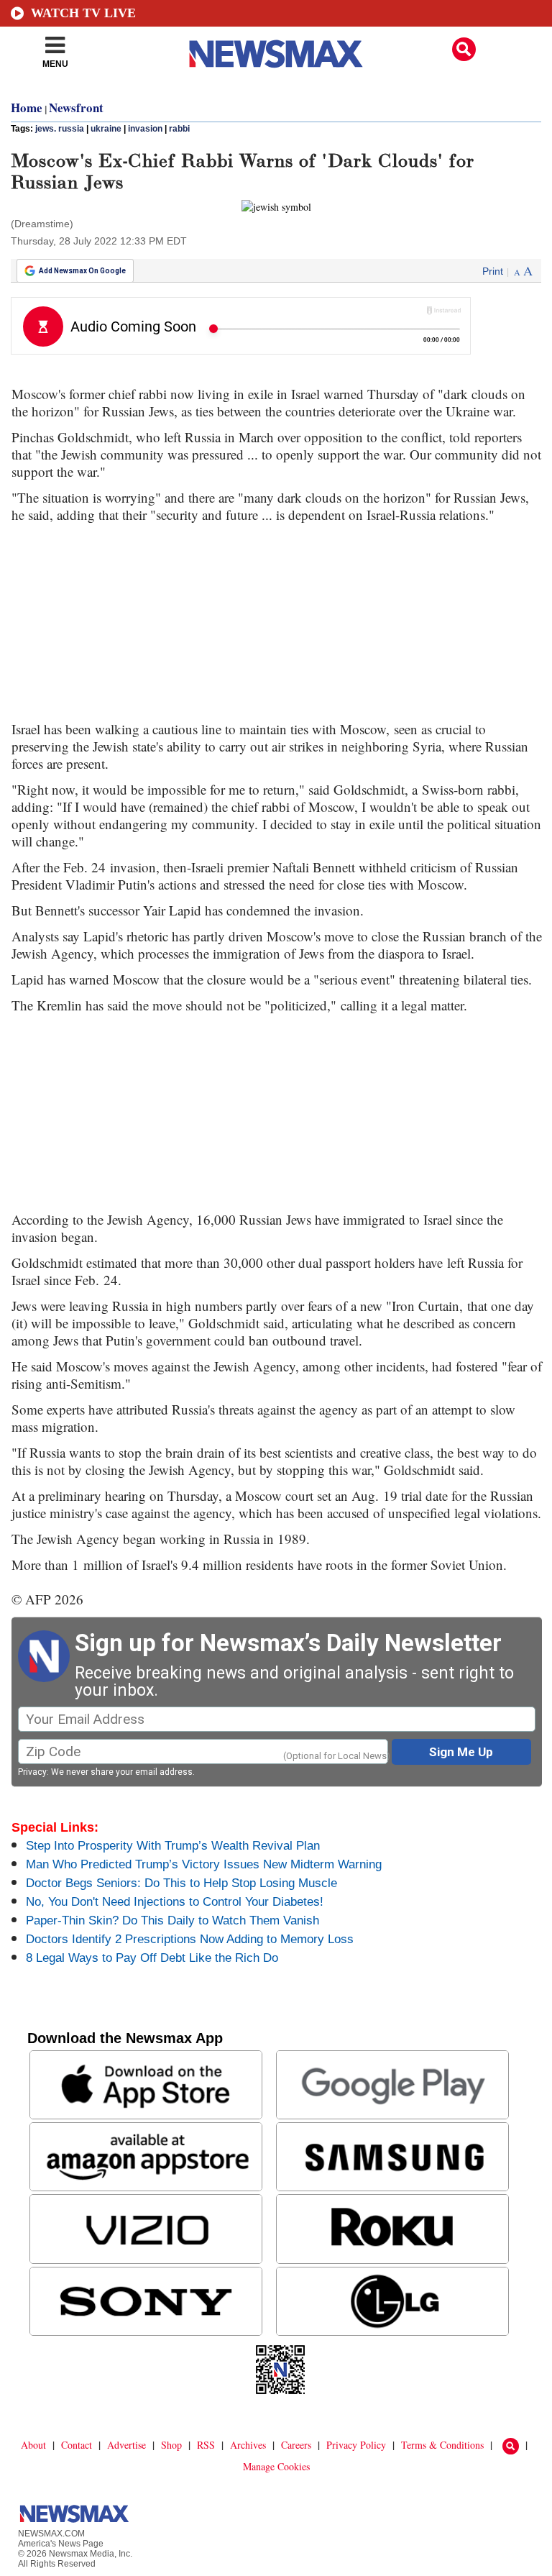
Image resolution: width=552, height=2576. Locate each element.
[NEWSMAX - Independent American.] (276, 54)
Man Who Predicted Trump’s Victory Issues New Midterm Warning (204, 1864)
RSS (206, 2445)
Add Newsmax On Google (82, 271)
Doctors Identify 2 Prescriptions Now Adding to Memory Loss (190, 1939)
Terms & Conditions (442, 2445)
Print (493, 271)
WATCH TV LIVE (83, 13)
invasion (145, 129)
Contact (77, 2445)
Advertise (126, 2445)
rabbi (179, 129)
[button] (464, 49)
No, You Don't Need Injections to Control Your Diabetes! (175, 1902)
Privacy (32, 1772)
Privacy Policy (356, 2445)
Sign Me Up (461, 1752)
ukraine (106, 129)
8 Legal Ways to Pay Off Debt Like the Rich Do (152, 1958)
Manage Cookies (276, 2466)
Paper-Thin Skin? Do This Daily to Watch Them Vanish (172, 1920)
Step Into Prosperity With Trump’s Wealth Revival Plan (173, 1846)
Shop (171, 2445)
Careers (296, 2445)
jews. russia (60, 129)
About (33, 2445)
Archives (248, 2445)
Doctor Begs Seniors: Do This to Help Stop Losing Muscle (181, 1883)
